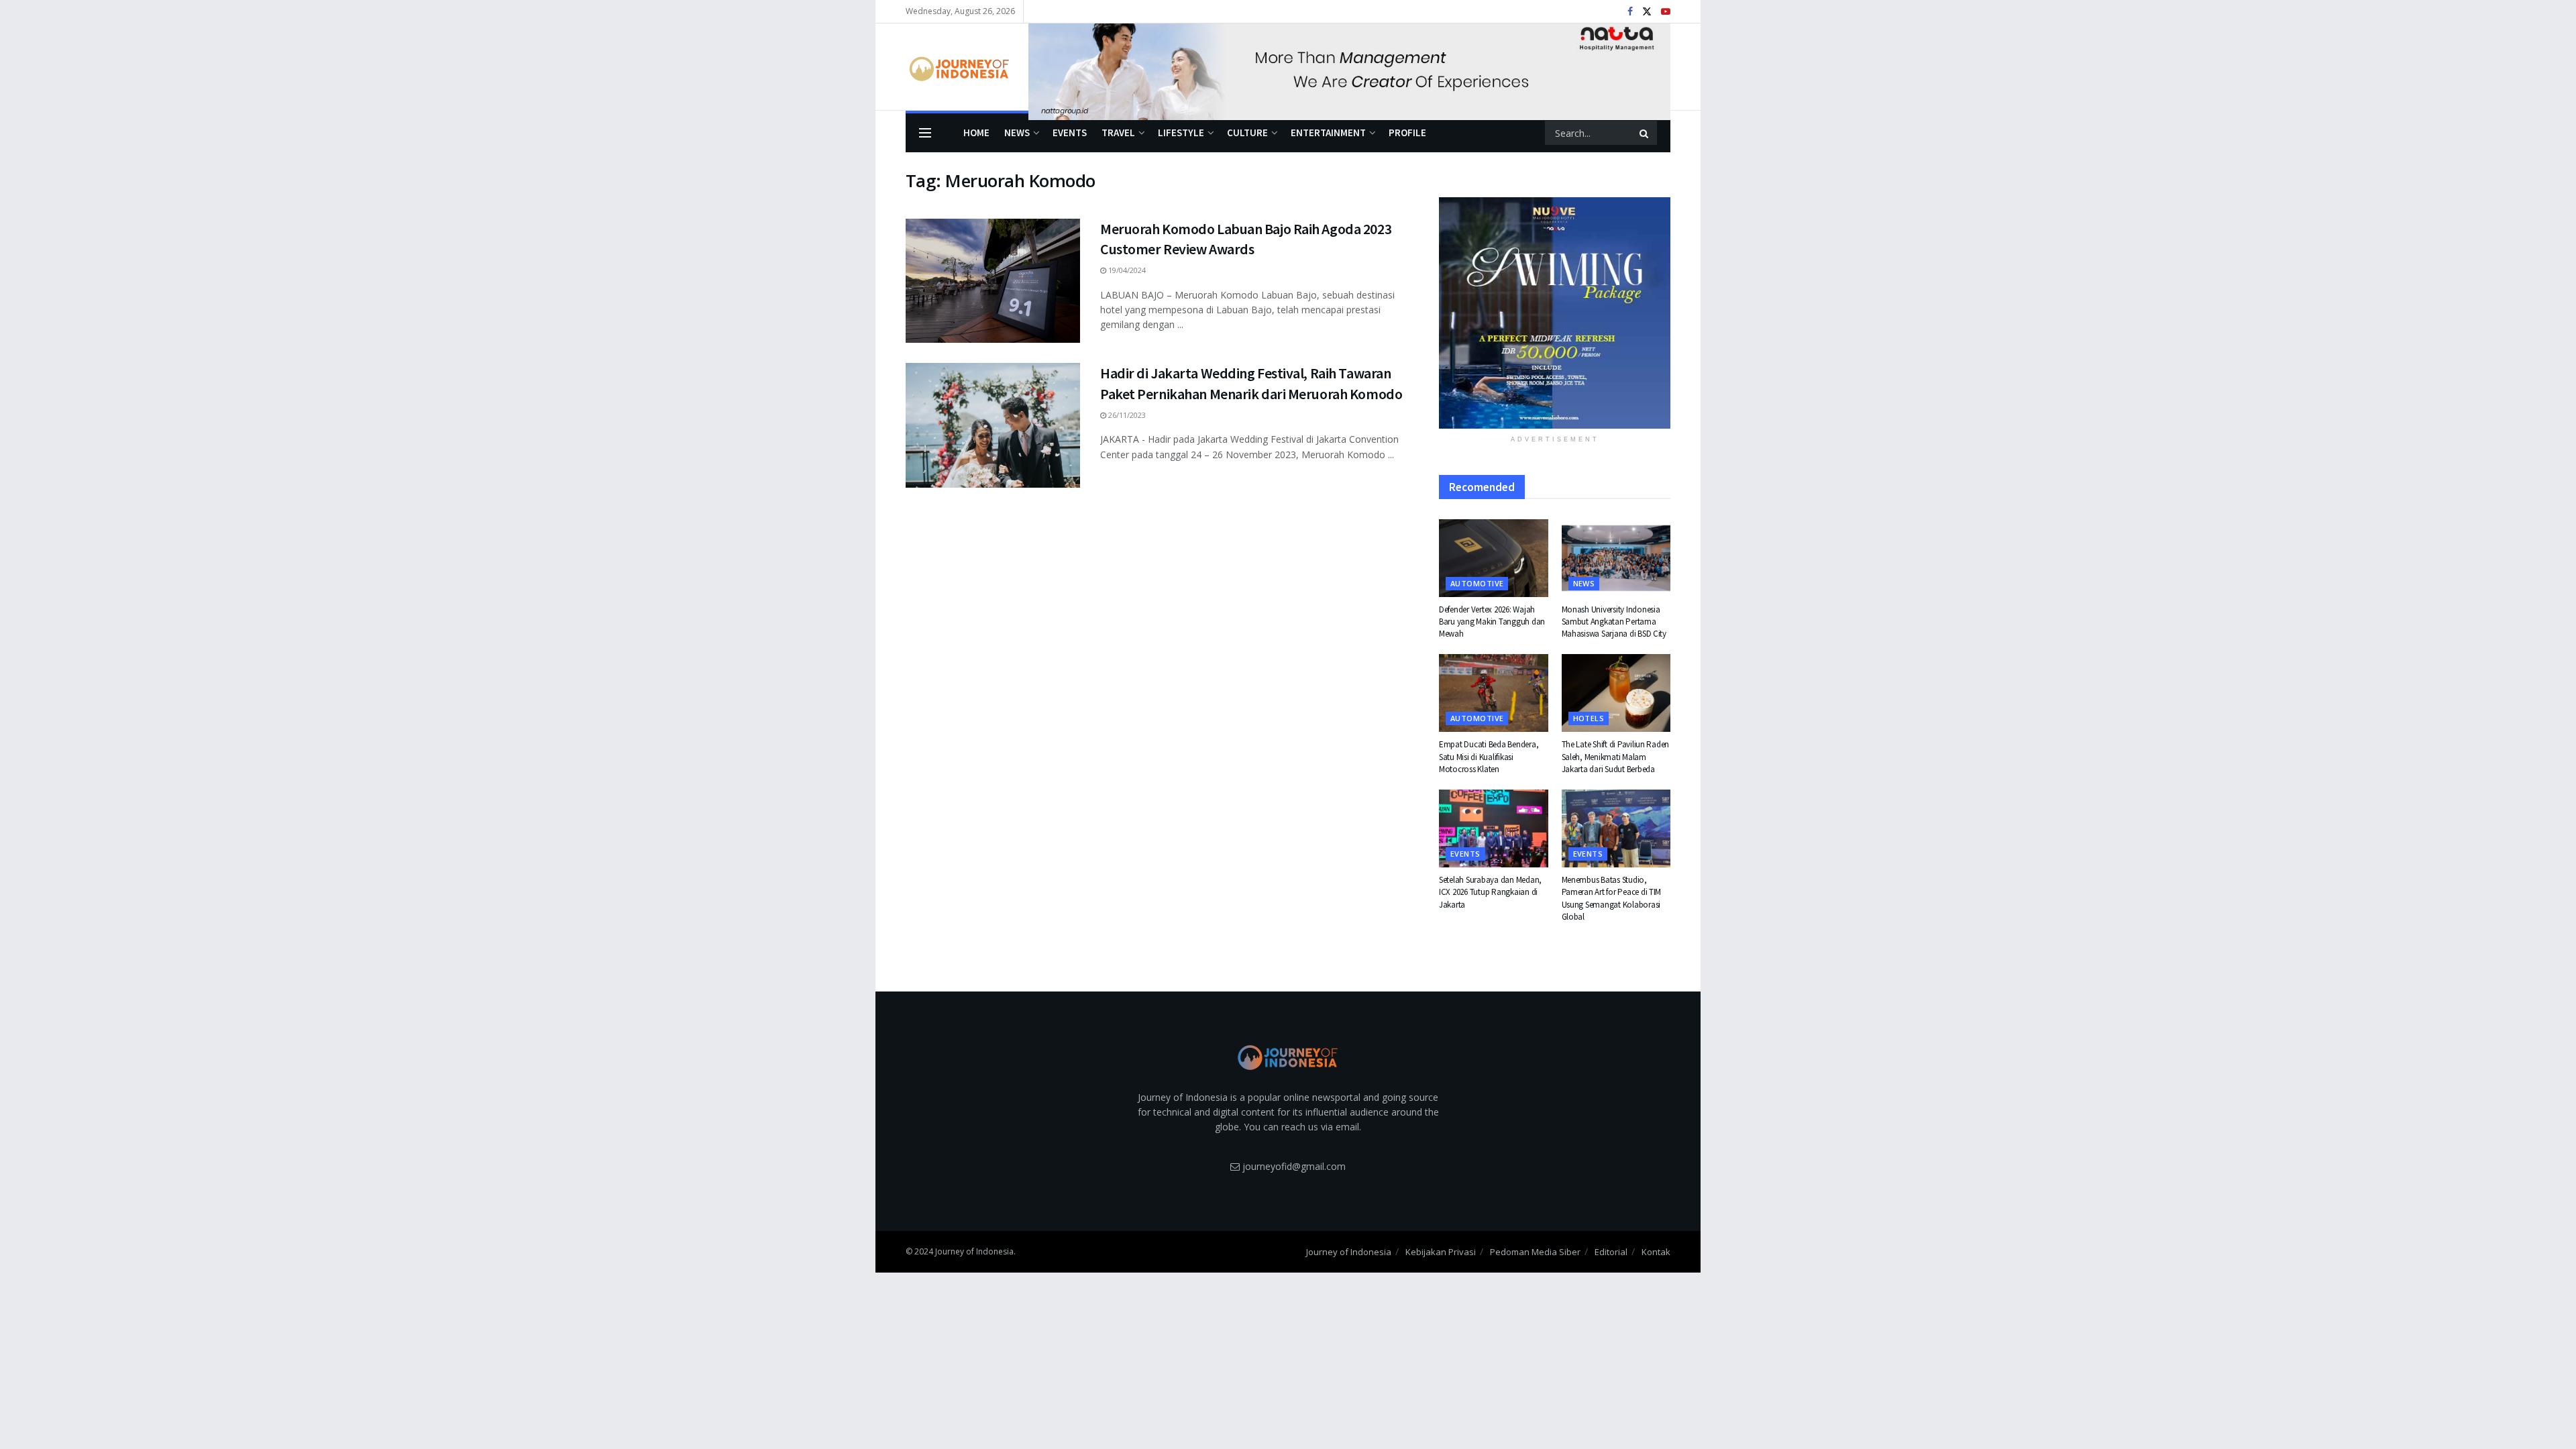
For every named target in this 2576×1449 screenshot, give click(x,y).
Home (976, 132)
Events (1070, 132)
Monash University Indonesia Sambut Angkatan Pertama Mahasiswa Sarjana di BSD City (1614, 622)
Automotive (1477, 583)
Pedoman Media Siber (1535, 1252)
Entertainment (1328, 132)
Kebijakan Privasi (1441, 1252)
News (1017, 132)
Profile (1407, 132)
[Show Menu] (925, 133)
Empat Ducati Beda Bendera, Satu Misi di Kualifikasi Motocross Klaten (1489, 756)
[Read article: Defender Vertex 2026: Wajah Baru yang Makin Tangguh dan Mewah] (1494, 558)
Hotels (1589, 718)
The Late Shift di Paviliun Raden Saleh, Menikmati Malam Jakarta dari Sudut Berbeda (1616, 756)
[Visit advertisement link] (1349, 67)
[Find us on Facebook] (1630, 12)
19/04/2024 (1126, 270)
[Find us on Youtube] (1666, 12)
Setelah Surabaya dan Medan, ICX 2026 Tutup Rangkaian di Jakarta (1490, 892)
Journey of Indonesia (1349, 1252)
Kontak (1656, 1252)
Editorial (1611, 1252)
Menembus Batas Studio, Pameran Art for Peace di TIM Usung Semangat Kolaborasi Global (1612, 898)
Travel (1118, 132)
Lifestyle (1181, 132)
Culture (1247, 132)
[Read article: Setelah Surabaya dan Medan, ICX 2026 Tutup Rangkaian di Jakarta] (1494, 828)
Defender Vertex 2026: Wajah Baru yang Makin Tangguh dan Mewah (1492, 622)
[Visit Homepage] (958, 67)
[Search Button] (1645, 133)
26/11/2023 (1126, 415)
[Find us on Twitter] (1647, 12)
